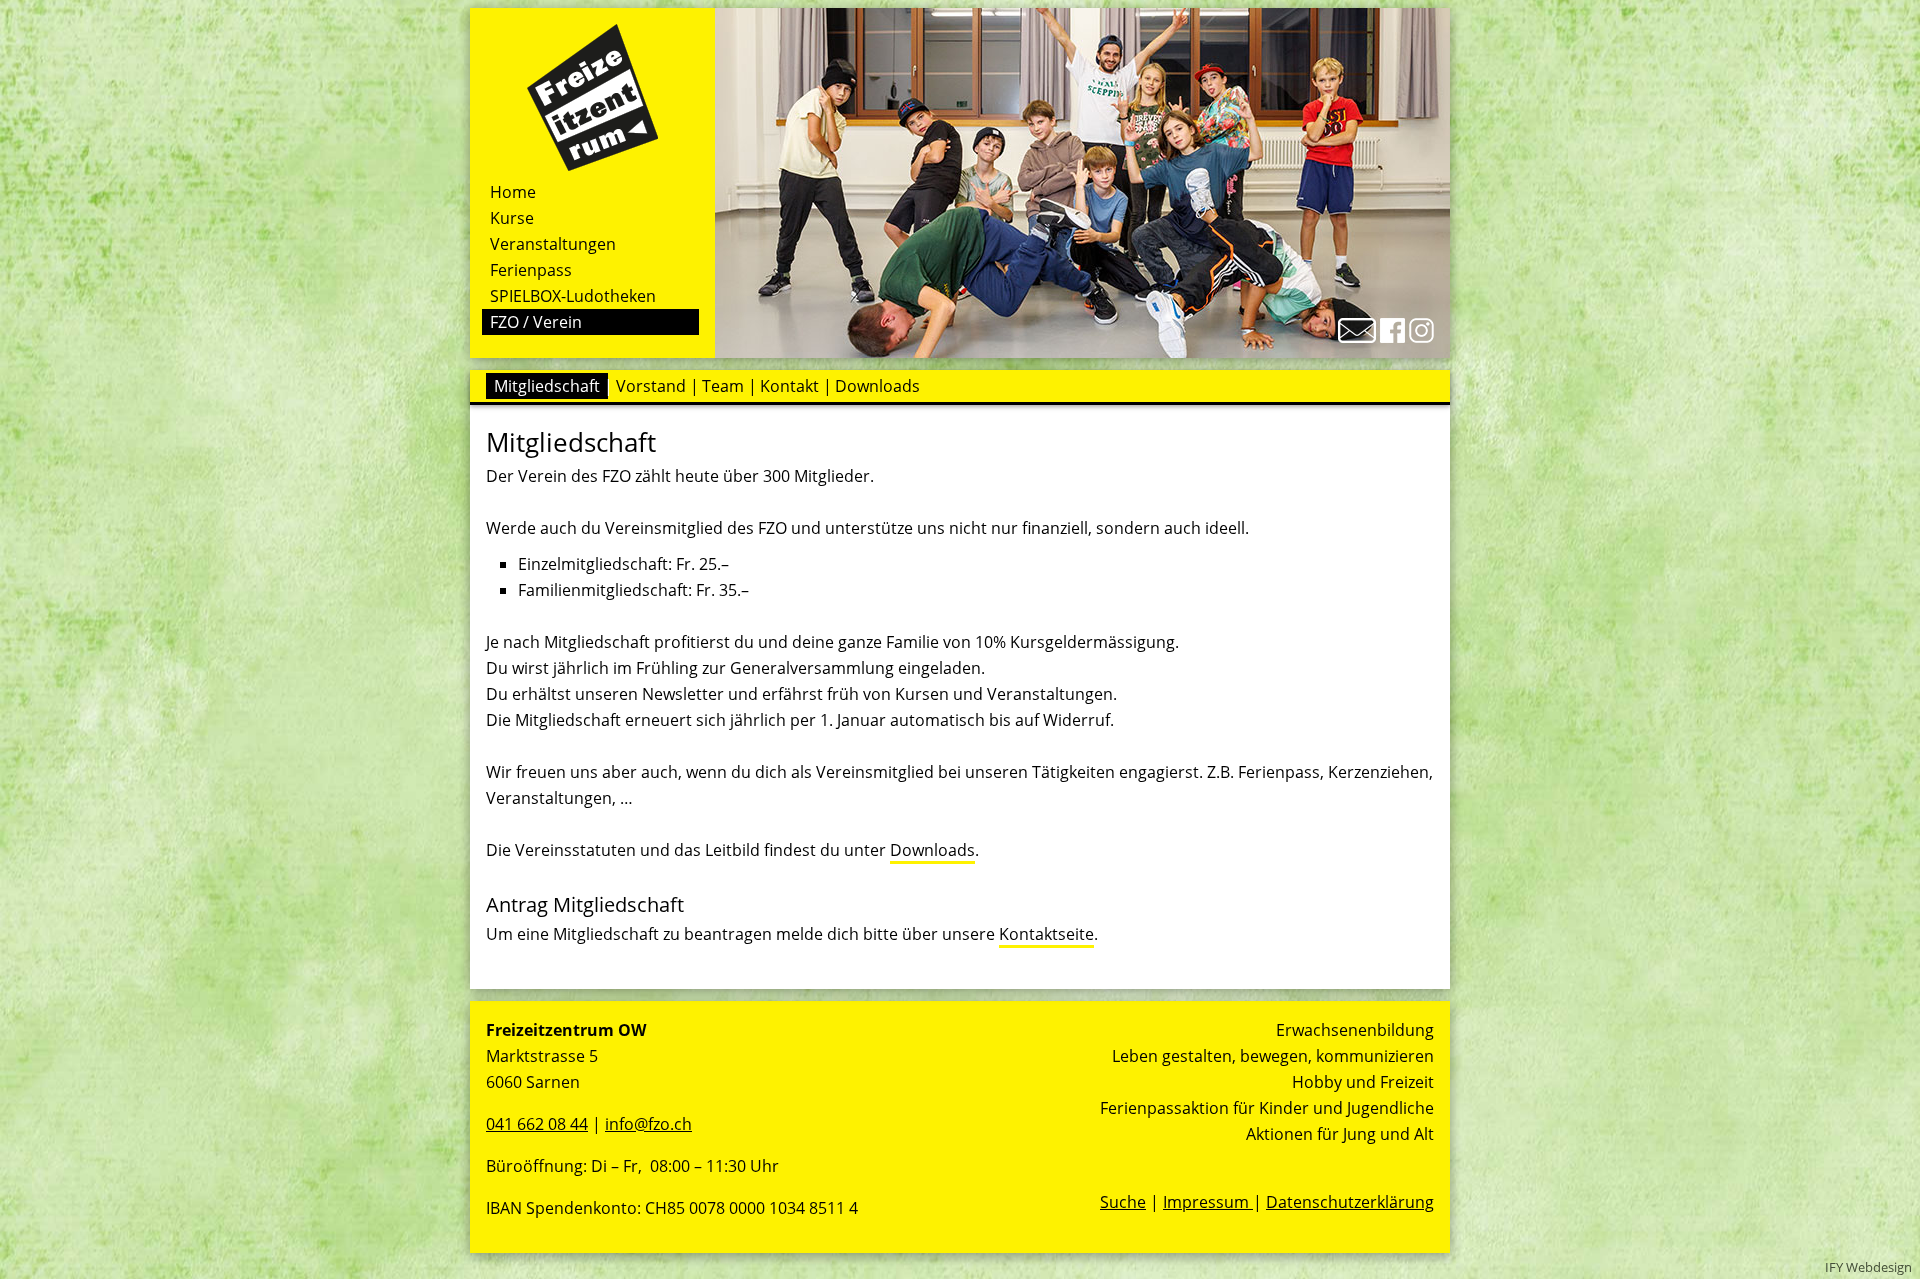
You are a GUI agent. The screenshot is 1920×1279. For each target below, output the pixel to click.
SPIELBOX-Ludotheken (573, 296)
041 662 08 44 (537, 1124)
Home (513, 192)
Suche (1123, 1202)
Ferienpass (531, 270)
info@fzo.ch (648, 1124)
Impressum (1208, 1202)
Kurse (512, 218)
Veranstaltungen (553, 244)
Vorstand (651, 386)
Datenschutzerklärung (1350, 1202)
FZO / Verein (536, 322)
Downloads (877, 386)
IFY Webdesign (1868, 1267)
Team (723, 386)
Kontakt (789, 386)
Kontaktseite (1046, 934)
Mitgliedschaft (547, 386)
